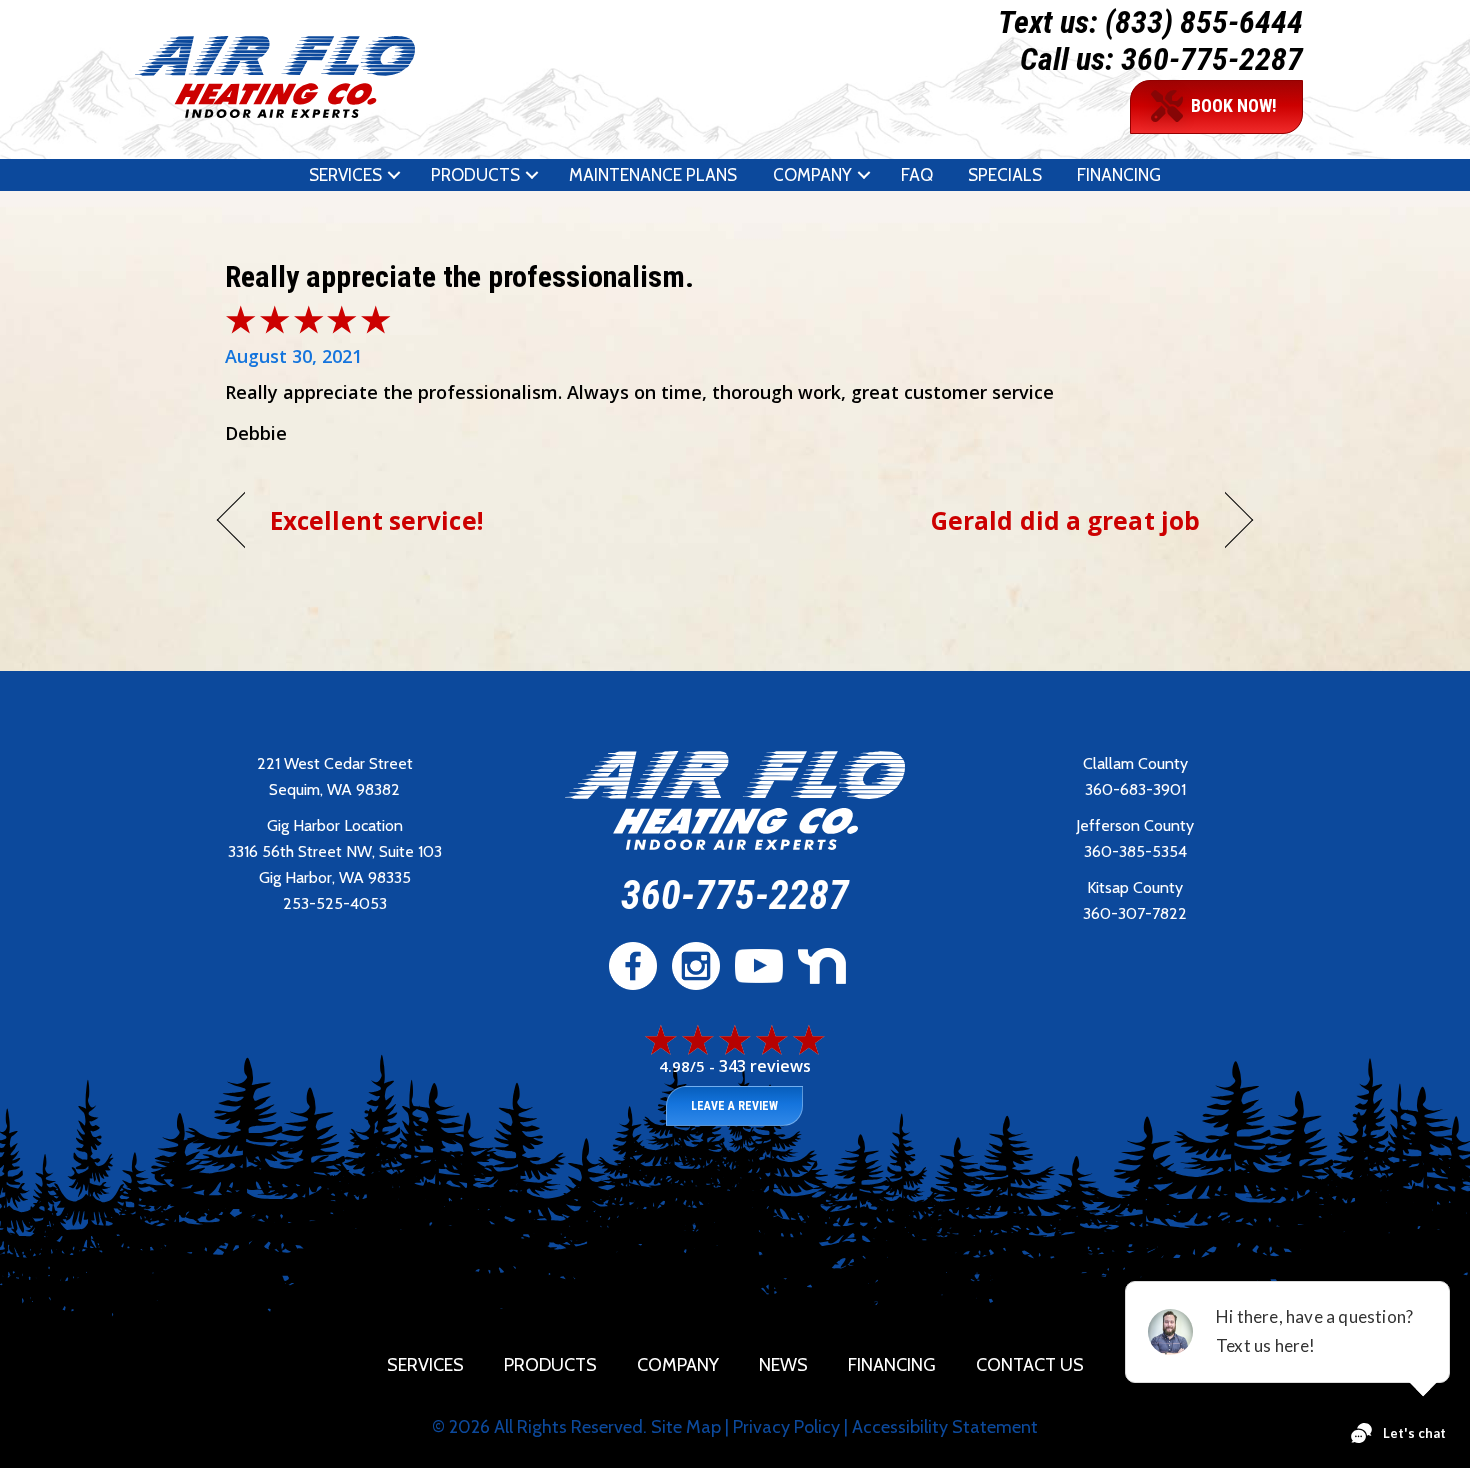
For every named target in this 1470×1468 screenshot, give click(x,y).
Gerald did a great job (1065, 520)
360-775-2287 (1212, 59)
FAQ (917, 175)
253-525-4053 (335, 903)
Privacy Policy (786, 1427)
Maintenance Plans (653, 175)
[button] (394, 175)
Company (812, 175)
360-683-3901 (1135, 789)
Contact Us (1030, 1365)
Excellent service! (376, 520)
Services (345, 175)
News (783, 1365)
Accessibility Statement (945, 1427)
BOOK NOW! (1234, 105)
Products (475, 175)
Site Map (686, 1427)
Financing (1119, 175)
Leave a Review (734, 1106)
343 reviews (765, 1066)
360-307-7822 (1135, 913)
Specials (1005, 175)
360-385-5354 (1135, 851)
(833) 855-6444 (1204, 22)
